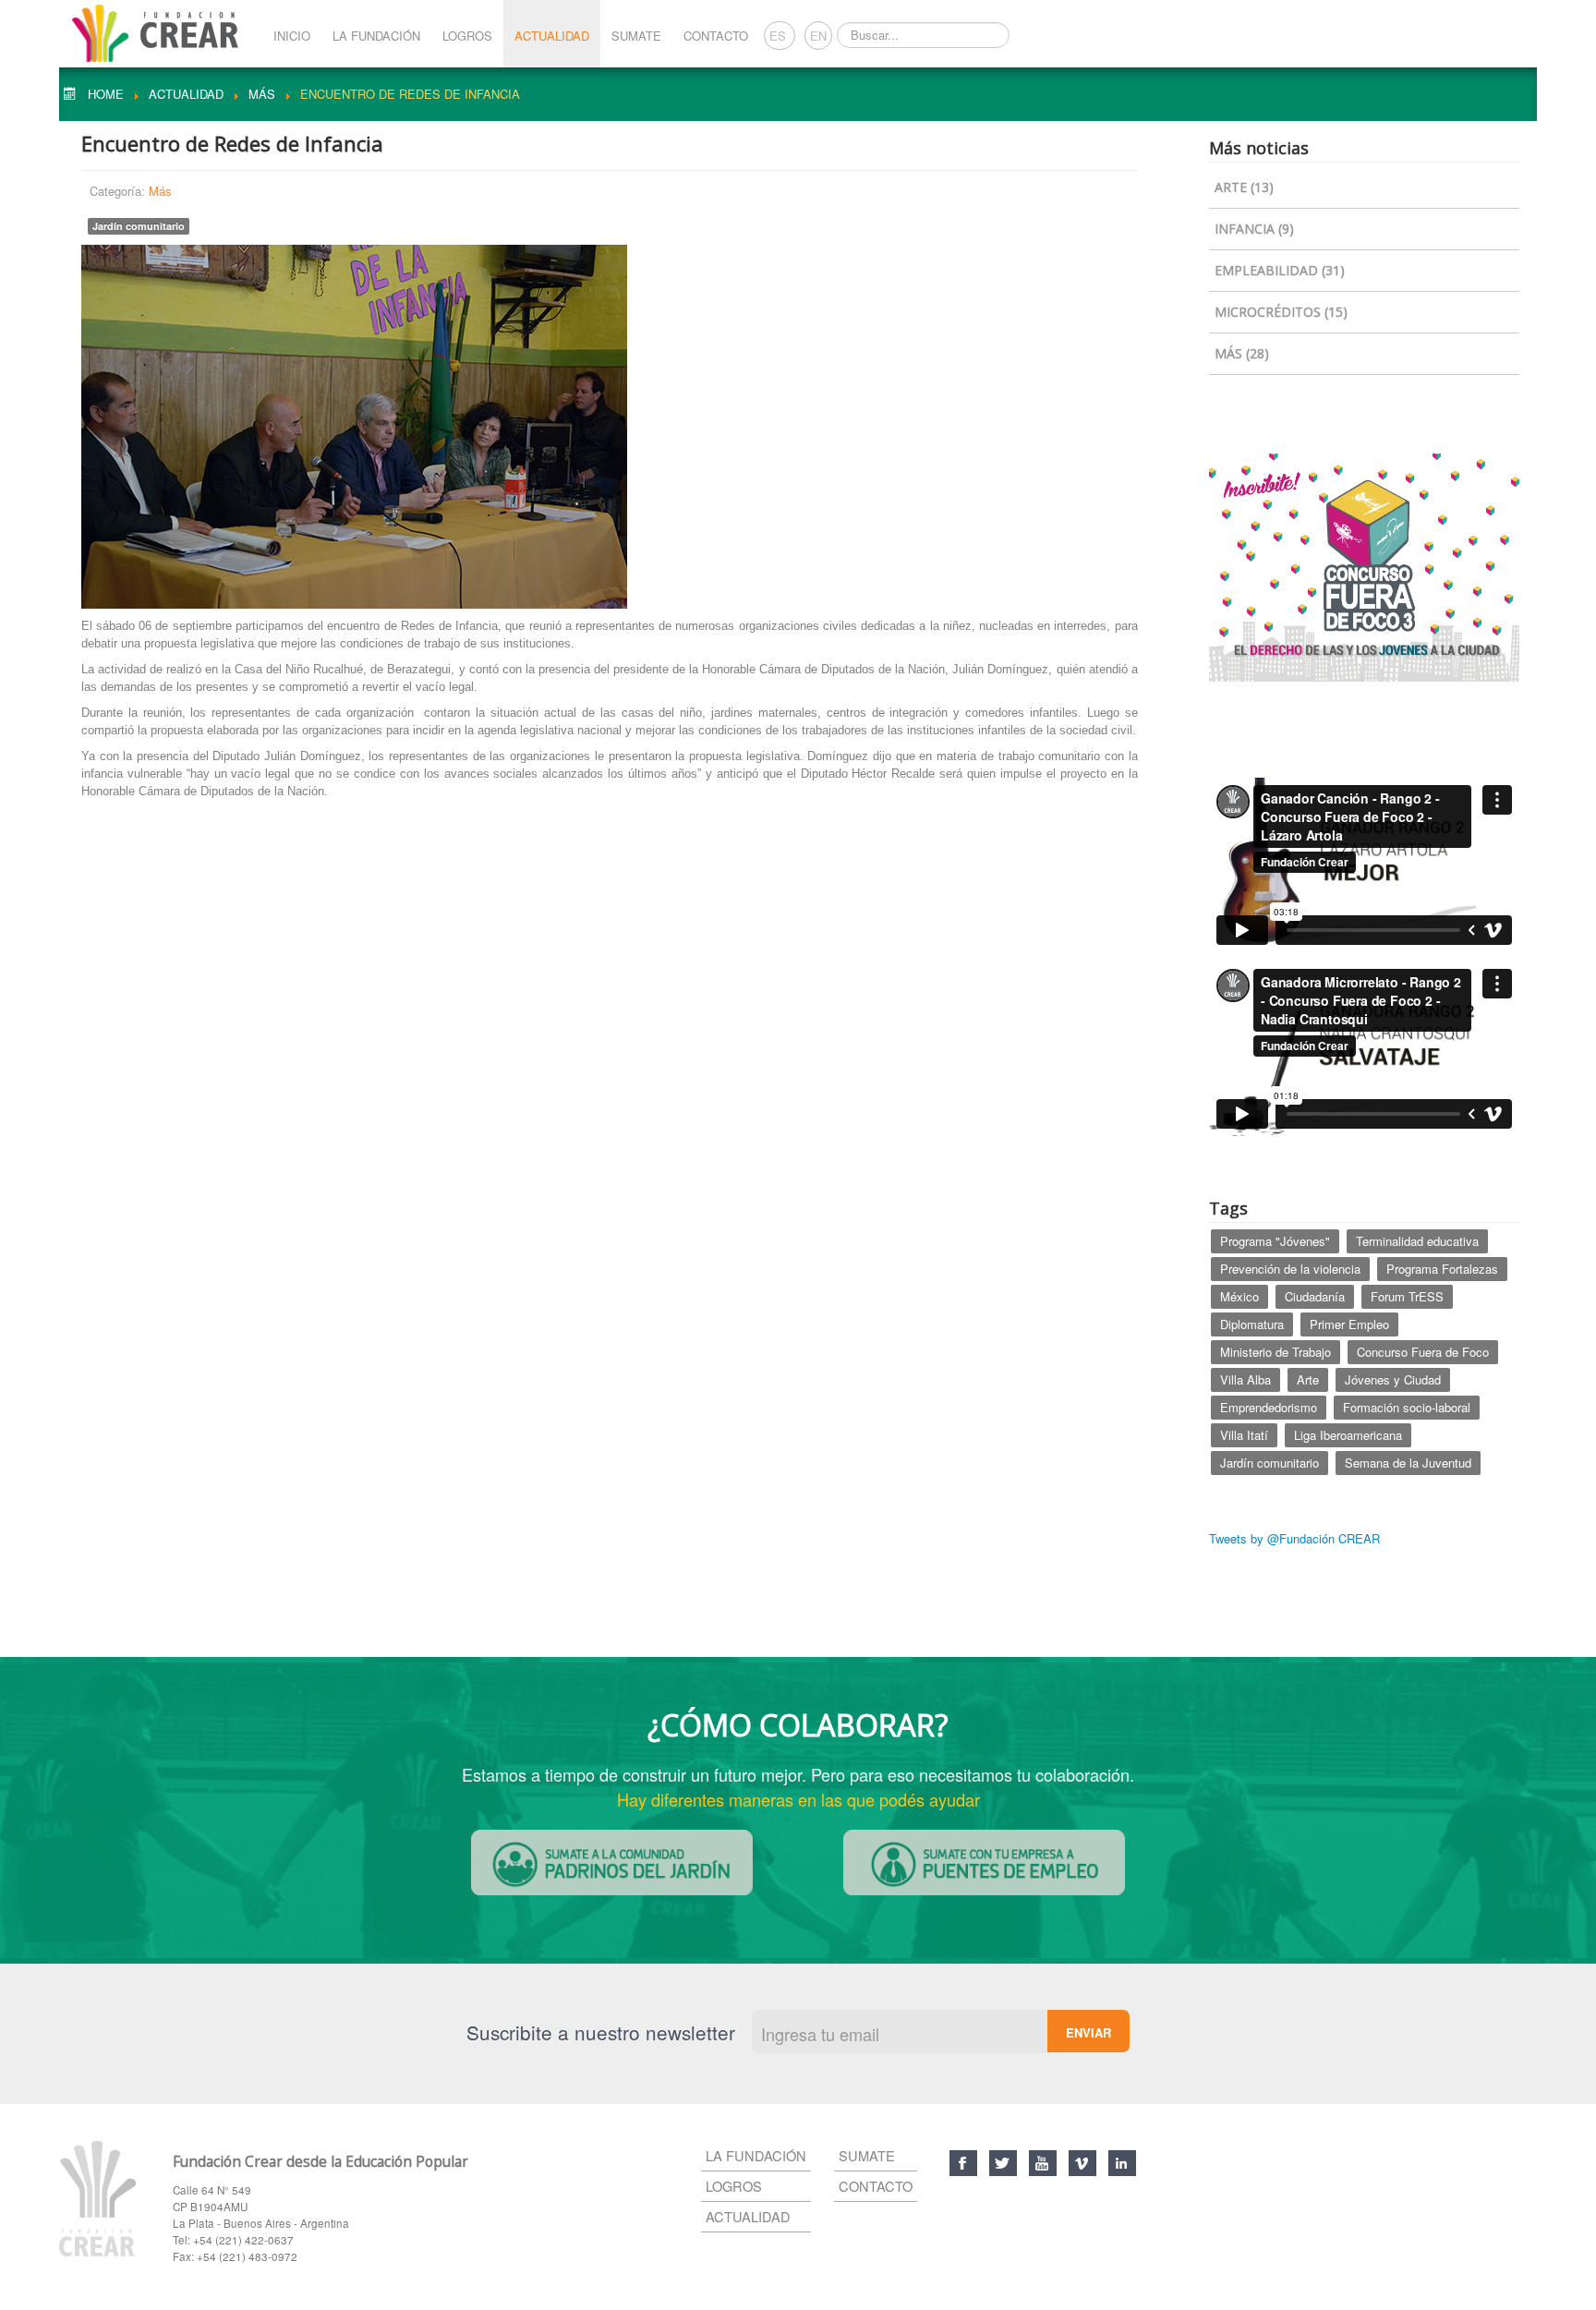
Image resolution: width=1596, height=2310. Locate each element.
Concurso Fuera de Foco (1423, 1352)
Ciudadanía (1315, 1296)
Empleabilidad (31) (1280, 270)
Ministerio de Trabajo (1276, 1352)
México (1239, 1296)
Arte (1308, 1379)
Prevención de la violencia (1290, 1269)
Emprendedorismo (1269, 1407)
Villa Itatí (1244, 1435)
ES (780, 36)
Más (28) (1242, 353)
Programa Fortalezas (1442, 1269)
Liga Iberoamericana (1348, 1435)
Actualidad (552, 36)
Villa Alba (1245, 1379)
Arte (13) (1244, 187)
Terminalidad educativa (1417, 1241)
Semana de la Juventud (1408, 1463)
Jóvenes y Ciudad (1393, 1379)
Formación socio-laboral (1407, 1407)
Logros (467, 36)
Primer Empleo (1349, 1324)
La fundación (756, 2155)
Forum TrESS (1407, 1296)
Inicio (292, 36)
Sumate (636, 36)
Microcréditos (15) (1281, 312)
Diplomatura (1252, 1324)
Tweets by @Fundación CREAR (1294, 1538)
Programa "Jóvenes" (1275, 1241)
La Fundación (376, 36)
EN (818, 36)
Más (160, 191)
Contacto (716, 36)
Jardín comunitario (139, 226)
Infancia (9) (1254, 229)
